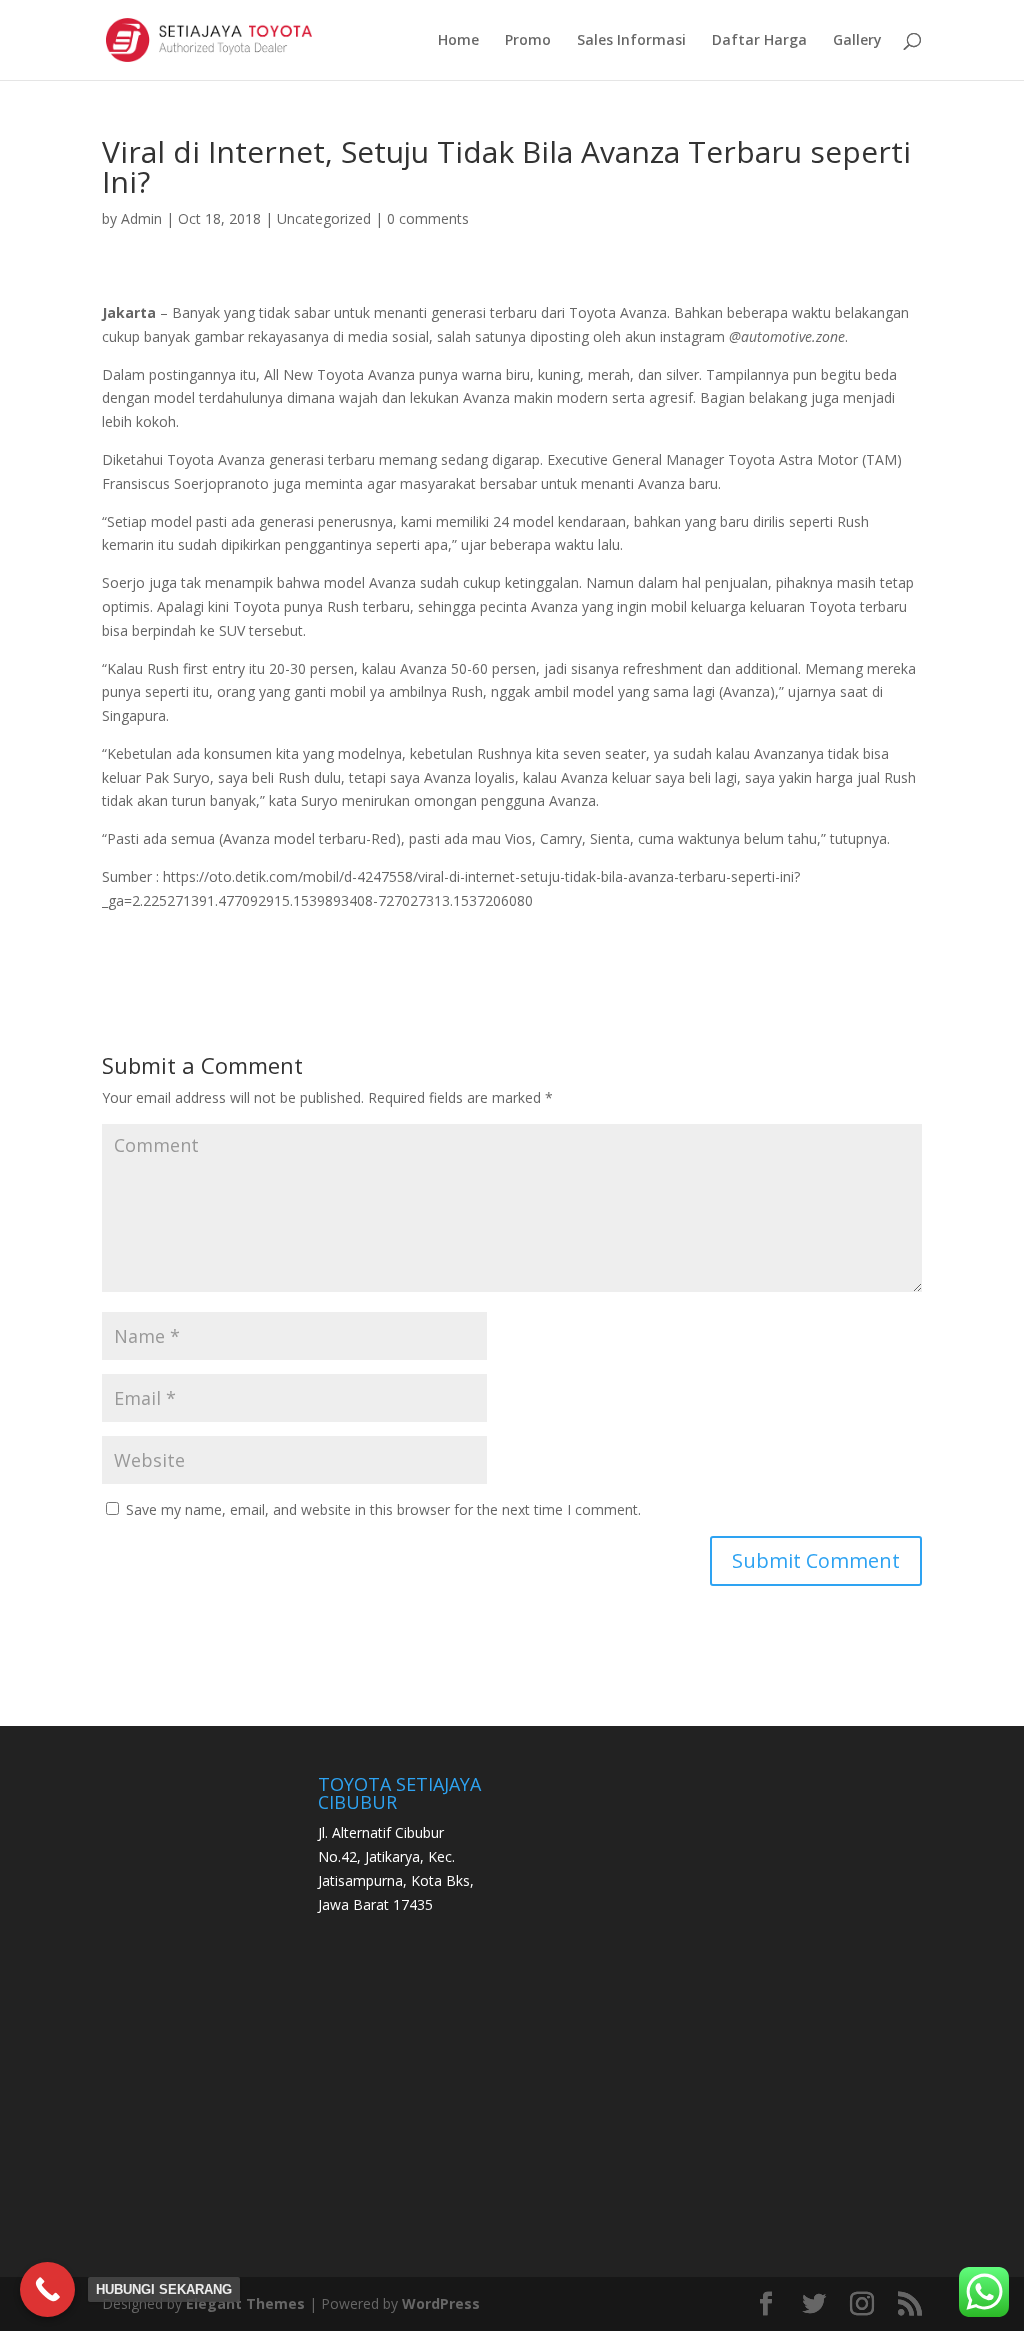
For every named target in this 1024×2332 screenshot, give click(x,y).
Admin (141, 218)
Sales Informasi (631, 41)
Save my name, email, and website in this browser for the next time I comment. (383, 1509)
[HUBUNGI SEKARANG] (47, 2289)
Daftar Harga (759, 41)
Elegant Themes (245, 2303)
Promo (528, 41)
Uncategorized (324, 218)
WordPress (441, 2303)
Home (458, 41)
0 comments (428, 218)
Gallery (857, 41)
